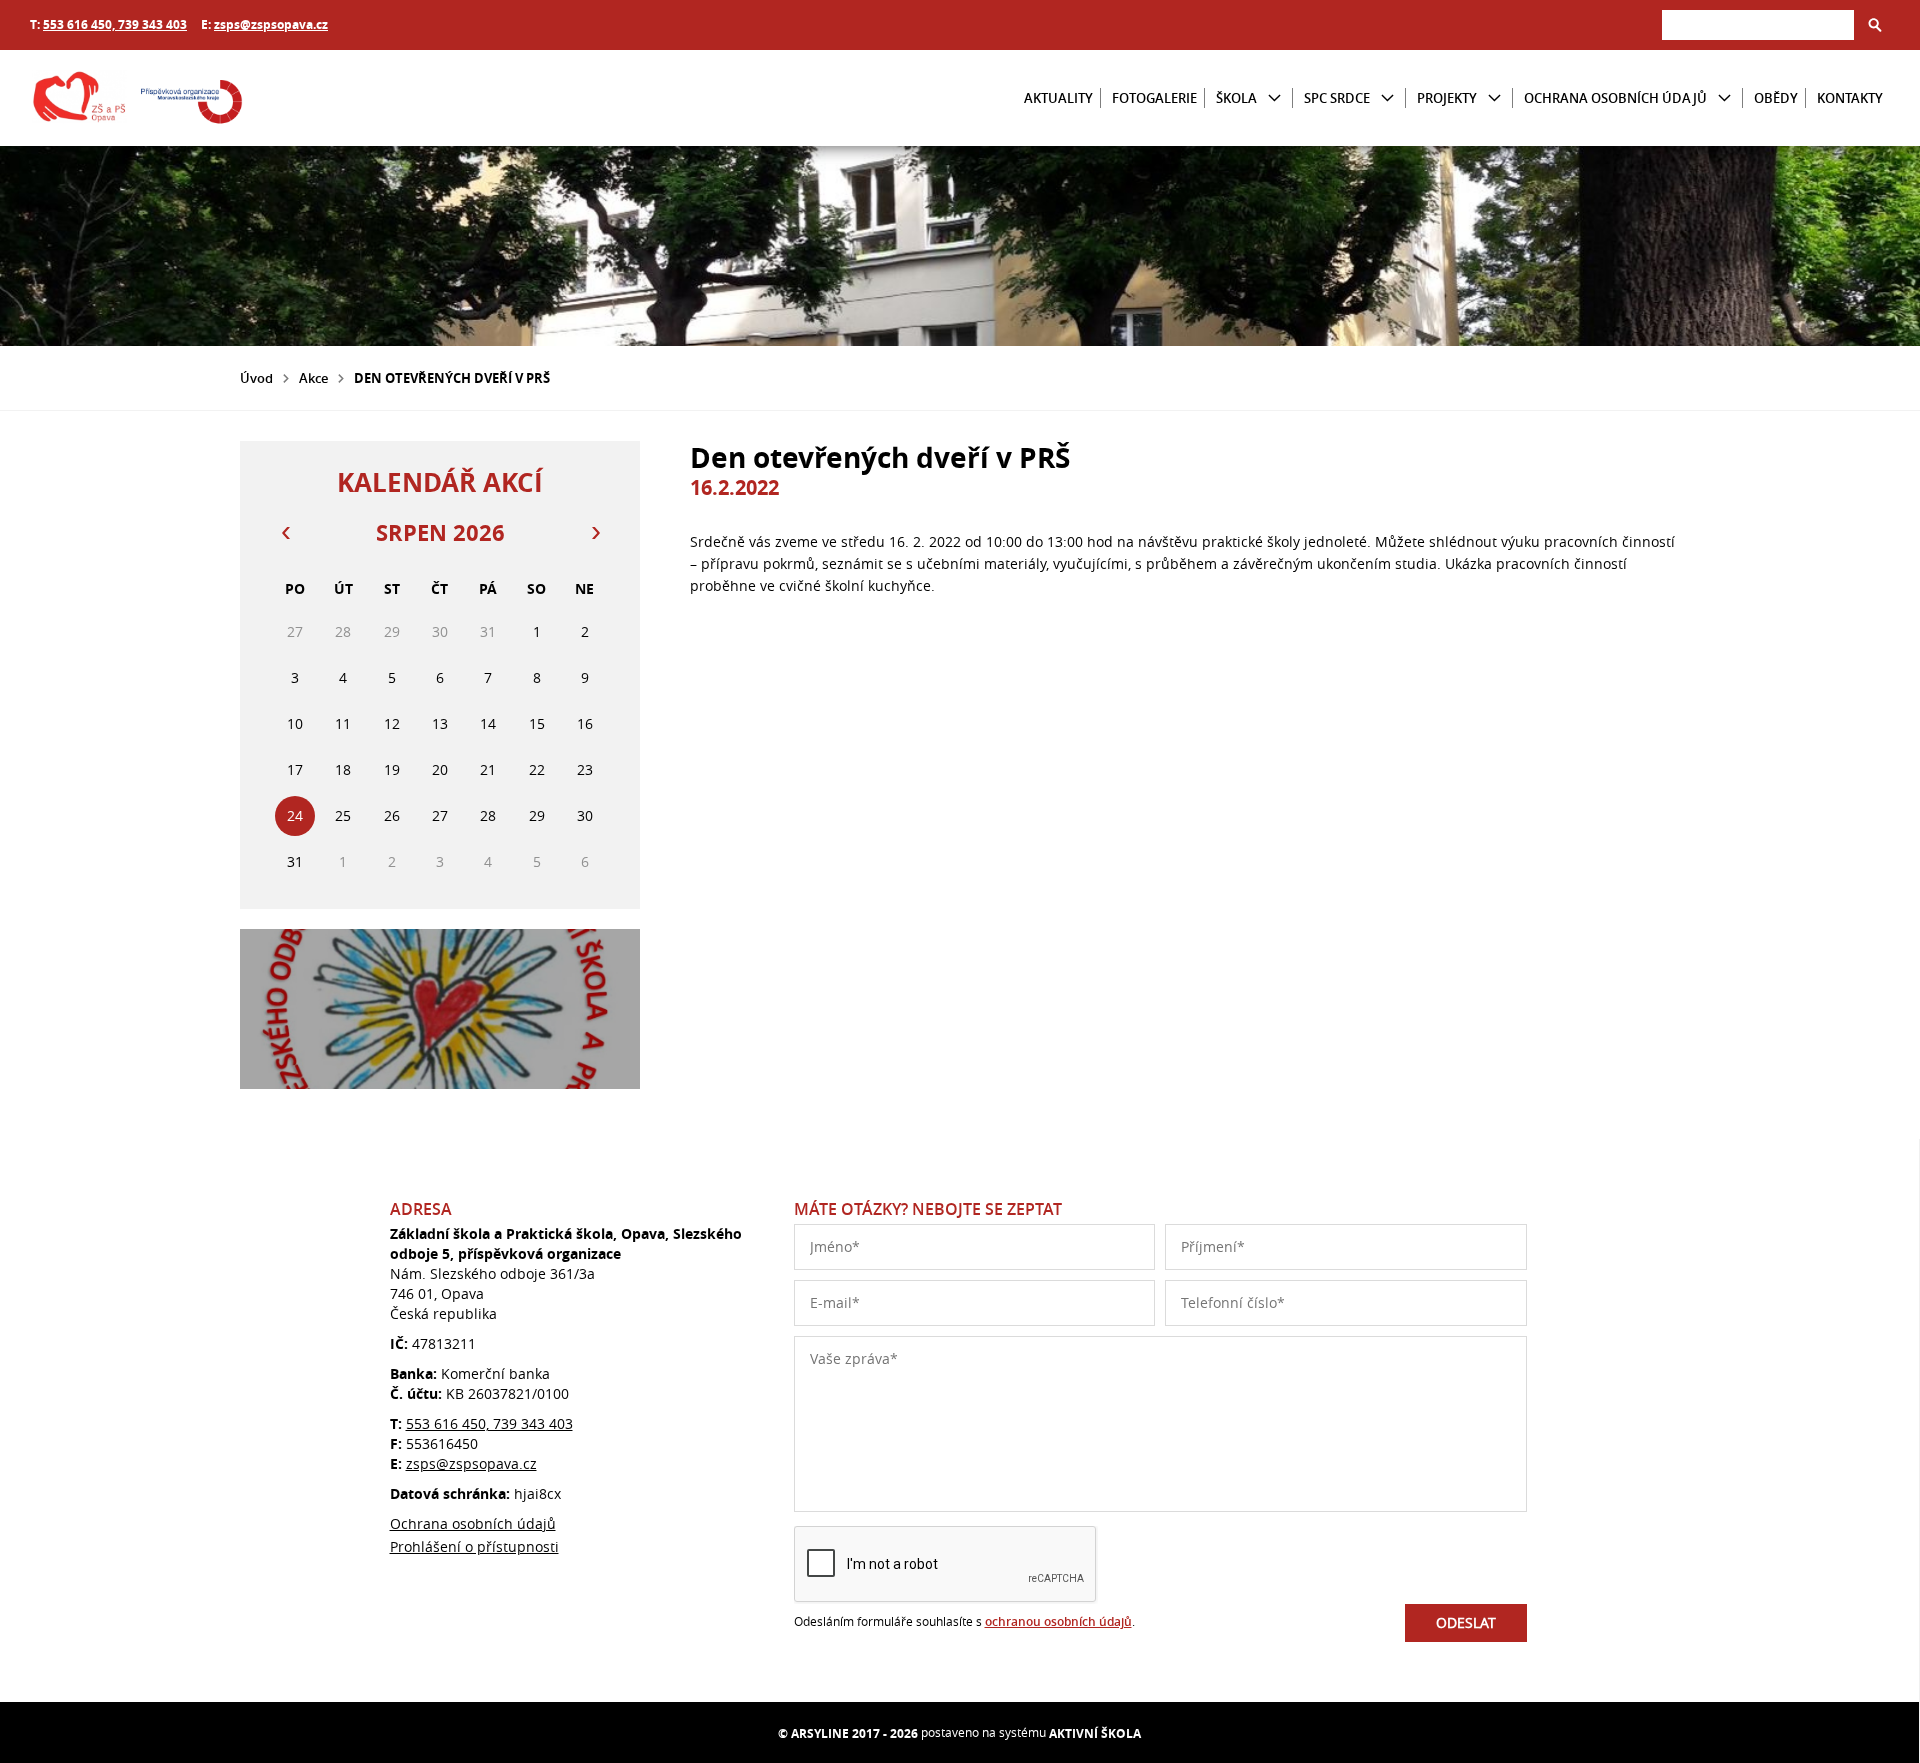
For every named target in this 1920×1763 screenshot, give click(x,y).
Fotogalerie (1154, 98)
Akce (313, 378)
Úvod (256, 378)
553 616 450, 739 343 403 (115, 24)
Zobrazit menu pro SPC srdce (1387, 98)
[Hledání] (1758, 24)
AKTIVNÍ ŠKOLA (1095, 1733)
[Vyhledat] (1875, 25)
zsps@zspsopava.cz (271, 24)
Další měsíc (595, 533)
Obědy (1776, 98)
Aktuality (1058, 98)
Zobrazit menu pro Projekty (1494, 98)
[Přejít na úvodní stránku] (150, 98)
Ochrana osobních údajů (1615, 98)
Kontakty (1850, 98)
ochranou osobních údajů (1058, 1621)
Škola (1236, 98)
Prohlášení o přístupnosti (474, 1546)
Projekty (1447, 98)
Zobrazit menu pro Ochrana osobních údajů (1724, 98)
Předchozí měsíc (285, 533)
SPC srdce (1337, 98)
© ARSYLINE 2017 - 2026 (848, 1733)
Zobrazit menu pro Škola (1274, 98)
